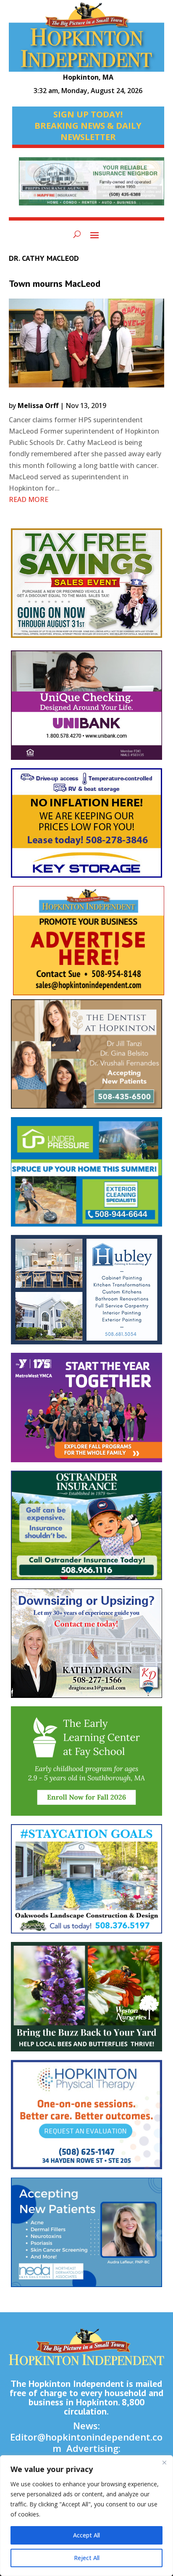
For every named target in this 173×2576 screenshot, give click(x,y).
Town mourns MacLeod (55, 283)
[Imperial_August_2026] (87, 587)
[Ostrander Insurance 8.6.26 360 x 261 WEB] (87, 1530)
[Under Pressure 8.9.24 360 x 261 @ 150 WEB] (87, 1176)
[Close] (164, 2462)
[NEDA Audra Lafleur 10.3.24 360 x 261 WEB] (87, 2237)
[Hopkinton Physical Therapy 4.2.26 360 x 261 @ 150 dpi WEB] (87, 2119)
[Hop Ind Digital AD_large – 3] (87, 1294)
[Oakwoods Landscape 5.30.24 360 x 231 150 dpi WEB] (87, 1883)
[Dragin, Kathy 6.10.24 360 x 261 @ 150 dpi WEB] (87, 1647)
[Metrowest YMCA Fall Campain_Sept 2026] (87, 1412)
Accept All (86, 2535)
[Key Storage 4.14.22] (87, 827)
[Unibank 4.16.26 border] (87, 709)
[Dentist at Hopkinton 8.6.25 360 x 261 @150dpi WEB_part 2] (87, 1058)
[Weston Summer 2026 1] (87, 2001)
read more (29, 499)
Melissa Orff (38, 406)
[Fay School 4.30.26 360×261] (87, 1765)
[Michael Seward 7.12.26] (92, 185)
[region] (86, 2516)
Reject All (87, 2558)
